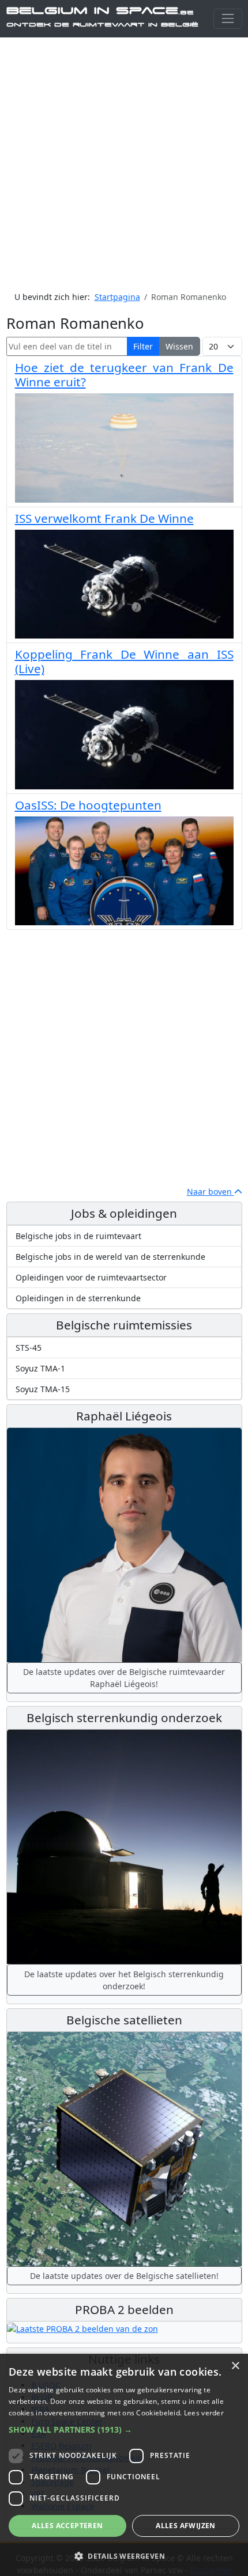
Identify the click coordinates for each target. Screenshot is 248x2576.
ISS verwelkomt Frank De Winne (104, 518)
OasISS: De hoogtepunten (88, 805)
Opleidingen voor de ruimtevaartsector (91, 1277)
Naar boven (211, 1192)
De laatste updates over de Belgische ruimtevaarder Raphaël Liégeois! (124, 1678)
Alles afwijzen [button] (186, 2526)
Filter (143, 346)
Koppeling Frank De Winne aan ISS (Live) (124, 661)
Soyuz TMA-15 (43, 1389)
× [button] (235, 2366)
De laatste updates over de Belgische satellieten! (124, 2276)
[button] (124, 2429)
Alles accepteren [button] (67, 2526)
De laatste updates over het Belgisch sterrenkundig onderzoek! (124, 1980)
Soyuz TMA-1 (40, 1368)
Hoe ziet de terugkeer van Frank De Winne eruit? (124, 375)
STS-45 (29, 1348)
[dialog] (124, 2465)
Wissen (179, 346)
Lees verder (204, 2413)
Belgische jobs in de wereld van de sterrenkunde (110, 1257)
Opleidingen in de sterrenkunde (78, 1298)
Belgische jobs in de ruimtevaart (78, 1236)
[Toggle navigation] (228, 19)
